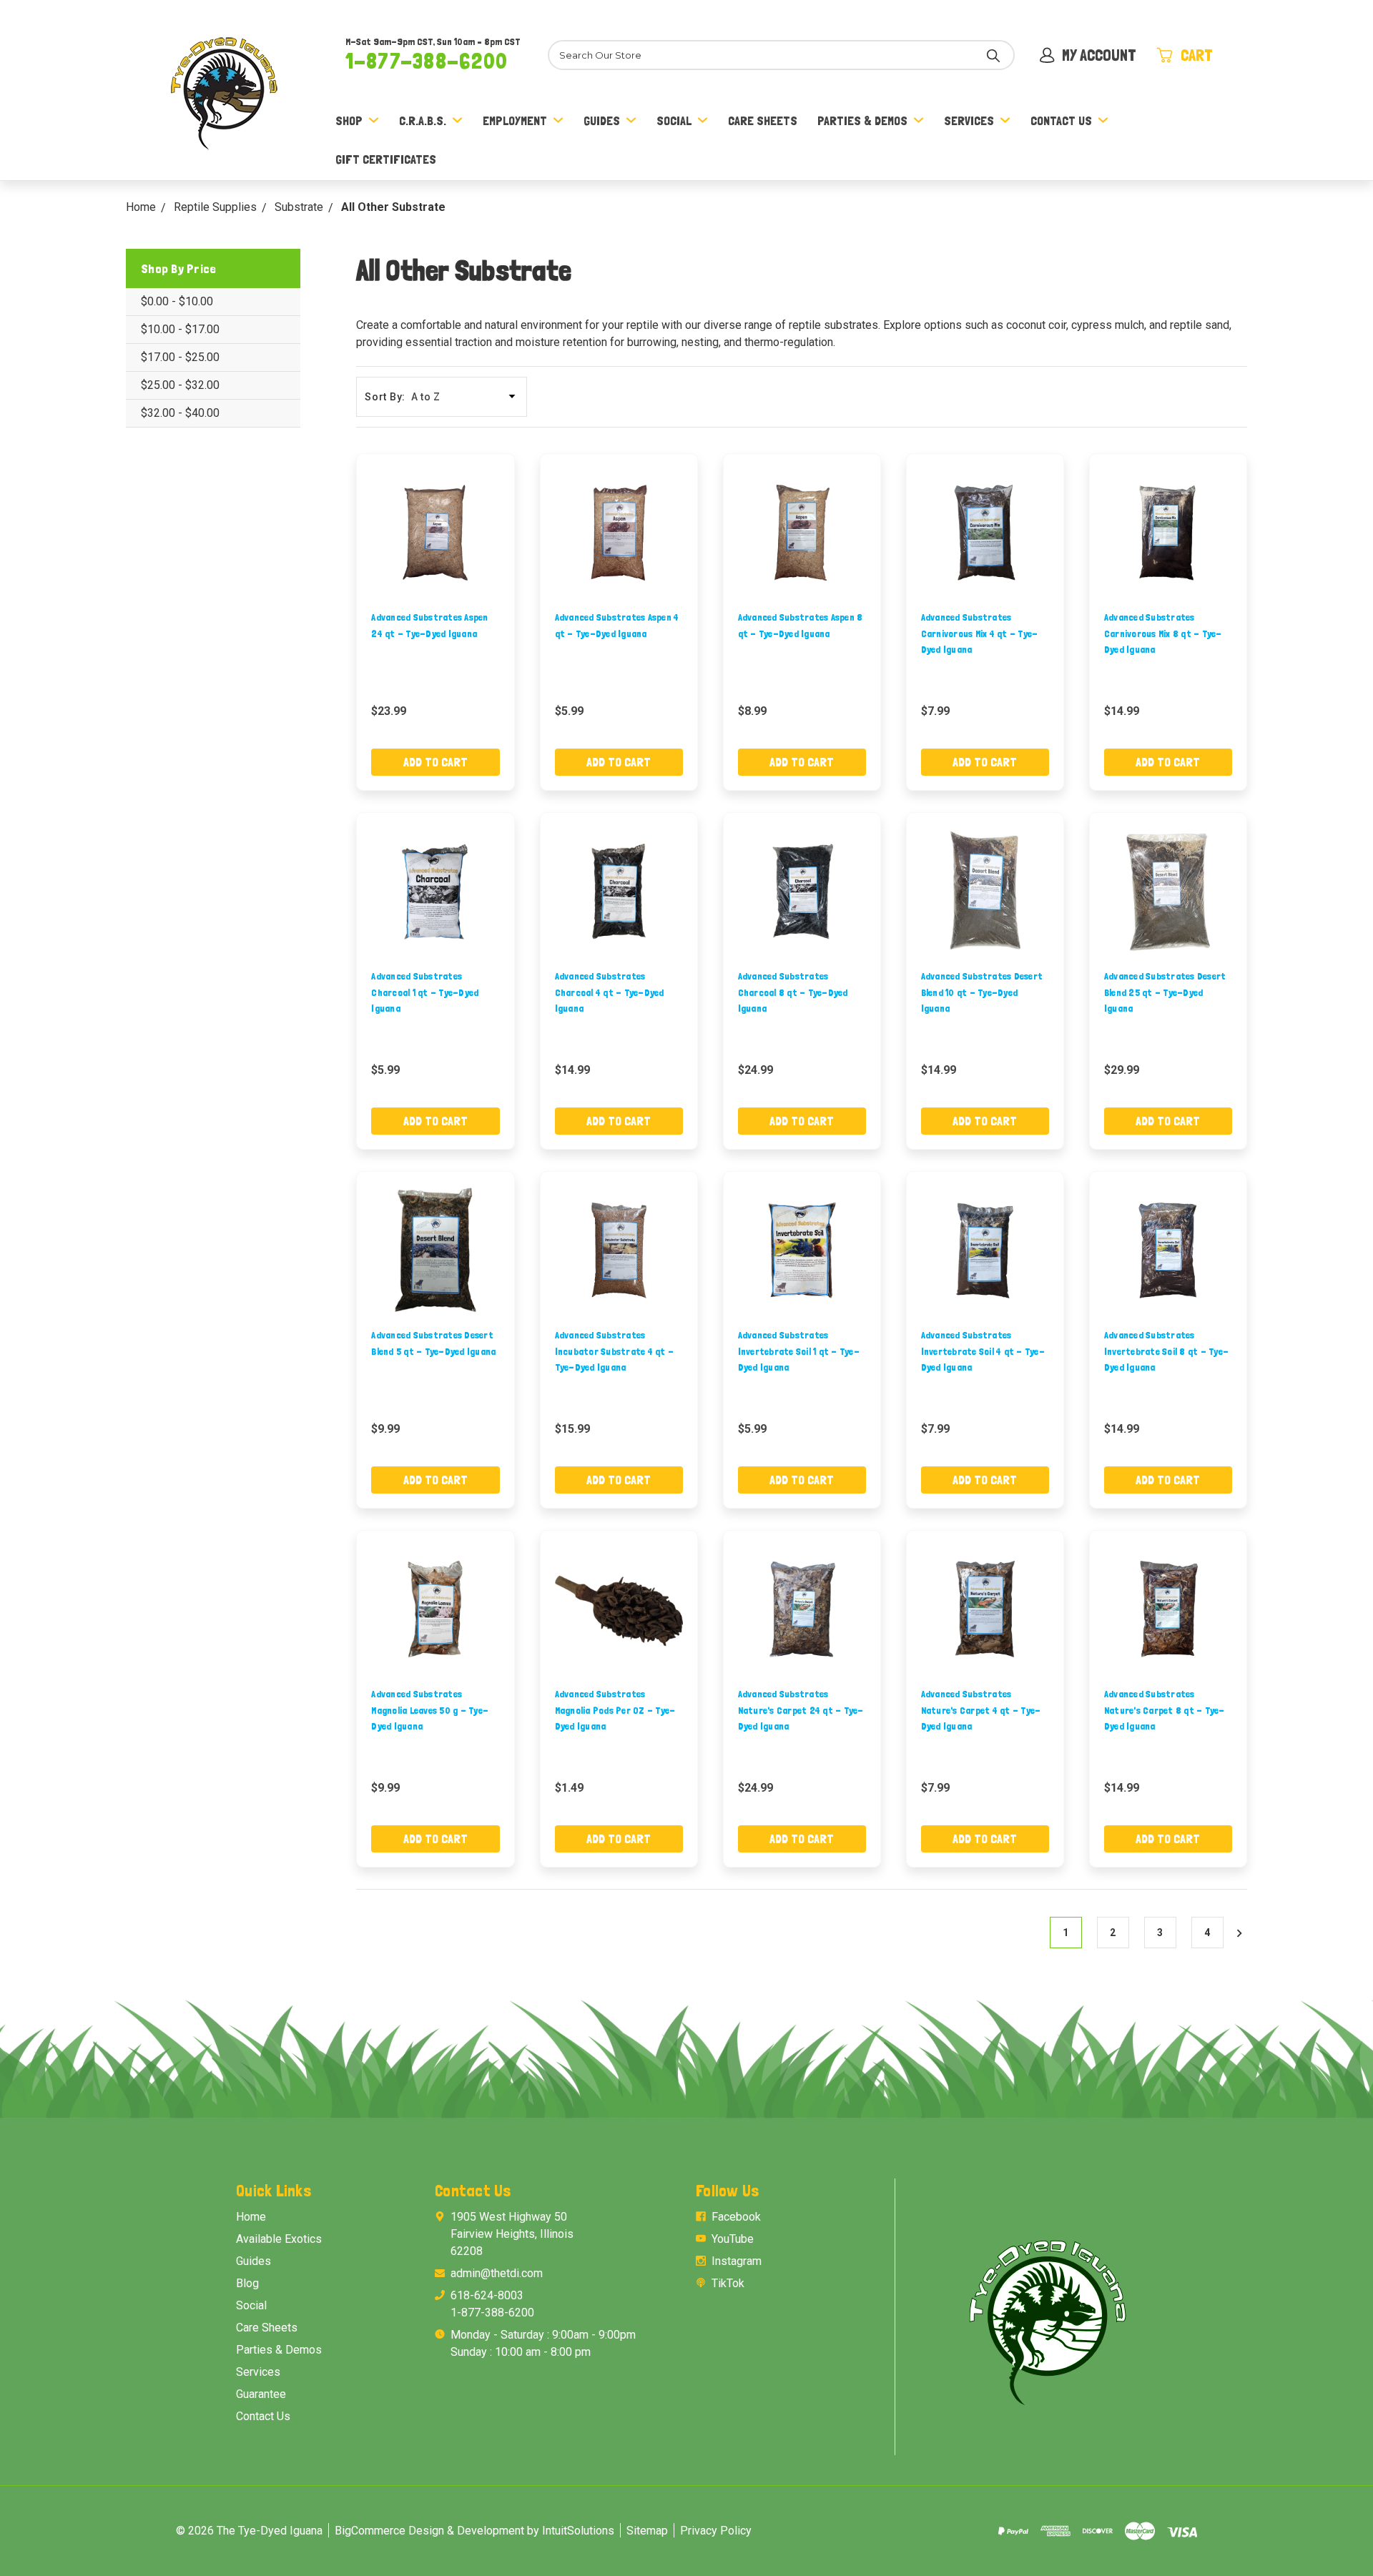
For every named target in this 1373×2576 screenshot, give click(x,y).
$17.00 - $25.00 (180, 357)
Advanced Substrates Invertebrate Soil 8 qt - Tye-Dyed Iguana (1166, 1351)
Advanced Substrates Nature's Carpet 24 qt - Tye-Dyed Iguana (801, 1710)
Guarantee (261, 2394)
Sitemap (647, 2531)
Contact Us (1061, 120)
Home (251, 2217)
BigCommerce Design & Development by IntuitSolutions (474, 2531)
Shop (349, 120)
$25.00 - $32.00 (180, 385)
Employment (515, 120)
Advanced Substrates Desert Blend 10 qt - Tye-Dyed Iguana (982, 992)
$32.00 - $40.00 (180, 413)
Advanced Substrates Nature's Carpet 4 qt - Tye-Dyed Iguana (981, 1710)
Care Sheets (763, 120)
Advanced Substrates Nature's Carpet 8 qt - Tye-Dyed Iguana (1165, 1710)
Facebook (736, 2217)
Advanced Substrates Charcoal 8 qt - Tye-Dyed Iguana (793, 992)
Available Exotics (279, 2239)
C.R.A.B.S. (423, 120)
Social (674, 120)
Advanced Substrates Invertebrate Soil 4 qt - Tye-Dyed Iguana (983, 1351)
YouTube (733, 2239)
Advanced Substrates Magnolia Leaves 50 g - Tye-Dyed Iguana (430, 1710)
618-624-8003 (487, 2295)
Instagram (737, 2261)
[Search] (993, 55)
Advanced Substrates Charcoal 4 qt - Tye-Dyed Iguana (610, 992)
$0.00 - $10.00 (177, 301)
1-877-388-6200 (427, 61)
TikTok (728, 2283)
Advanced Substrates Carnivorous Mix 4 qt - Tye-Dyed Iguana (980, 633)
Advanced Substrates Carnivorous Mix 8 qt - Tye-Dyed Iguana (1163, 633)
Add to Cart (435, 762)
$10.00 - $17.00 (180, 329)
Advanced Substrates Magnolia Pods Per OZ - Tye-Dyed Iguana (615, 1710)
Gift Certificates (386, 159)
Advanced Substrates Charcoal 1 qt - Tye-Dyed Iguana (425, 992)
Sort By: (385, 397)
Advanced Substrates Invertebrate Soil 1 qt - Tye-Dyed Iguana (799, 1351)
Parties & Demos (862, 120)
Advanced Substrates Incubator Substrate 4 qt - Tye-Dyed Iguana (615, 1351)
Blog (247, 2283)
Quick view (435, 532)
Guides (602, 120)
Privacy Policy (716, 2531)
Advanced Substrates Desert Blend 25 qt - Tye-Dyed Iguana (1165, 992)
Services (969, 120)
